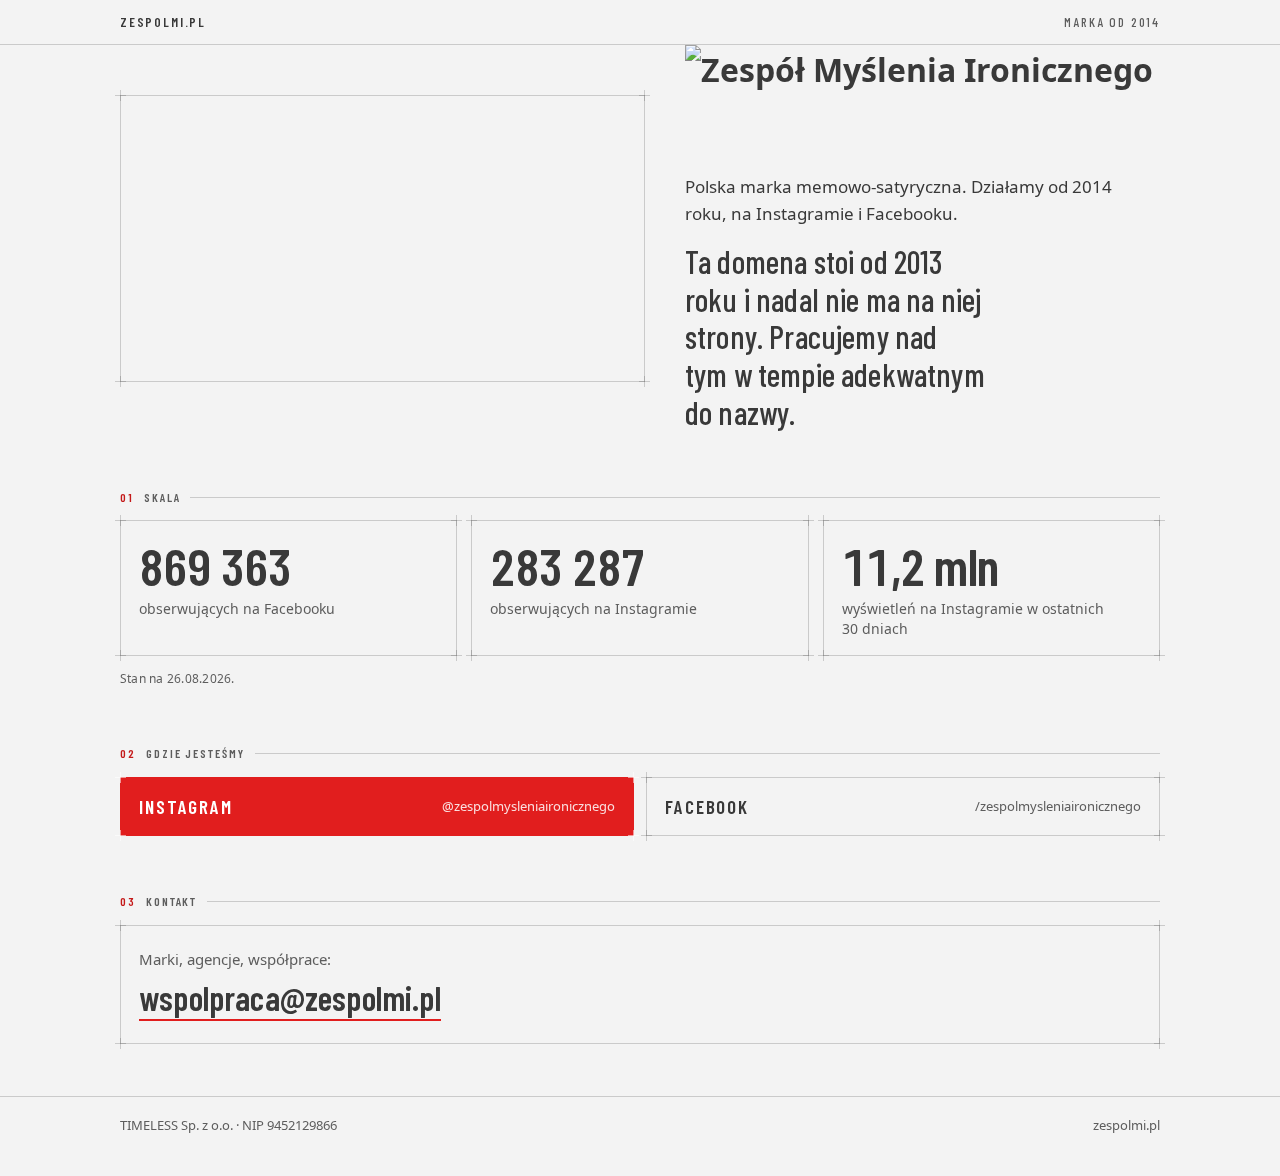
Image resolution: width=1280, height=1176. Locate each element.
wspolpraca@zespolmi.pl (290, 997)
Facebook (903, 806)
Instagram (377, 806)
